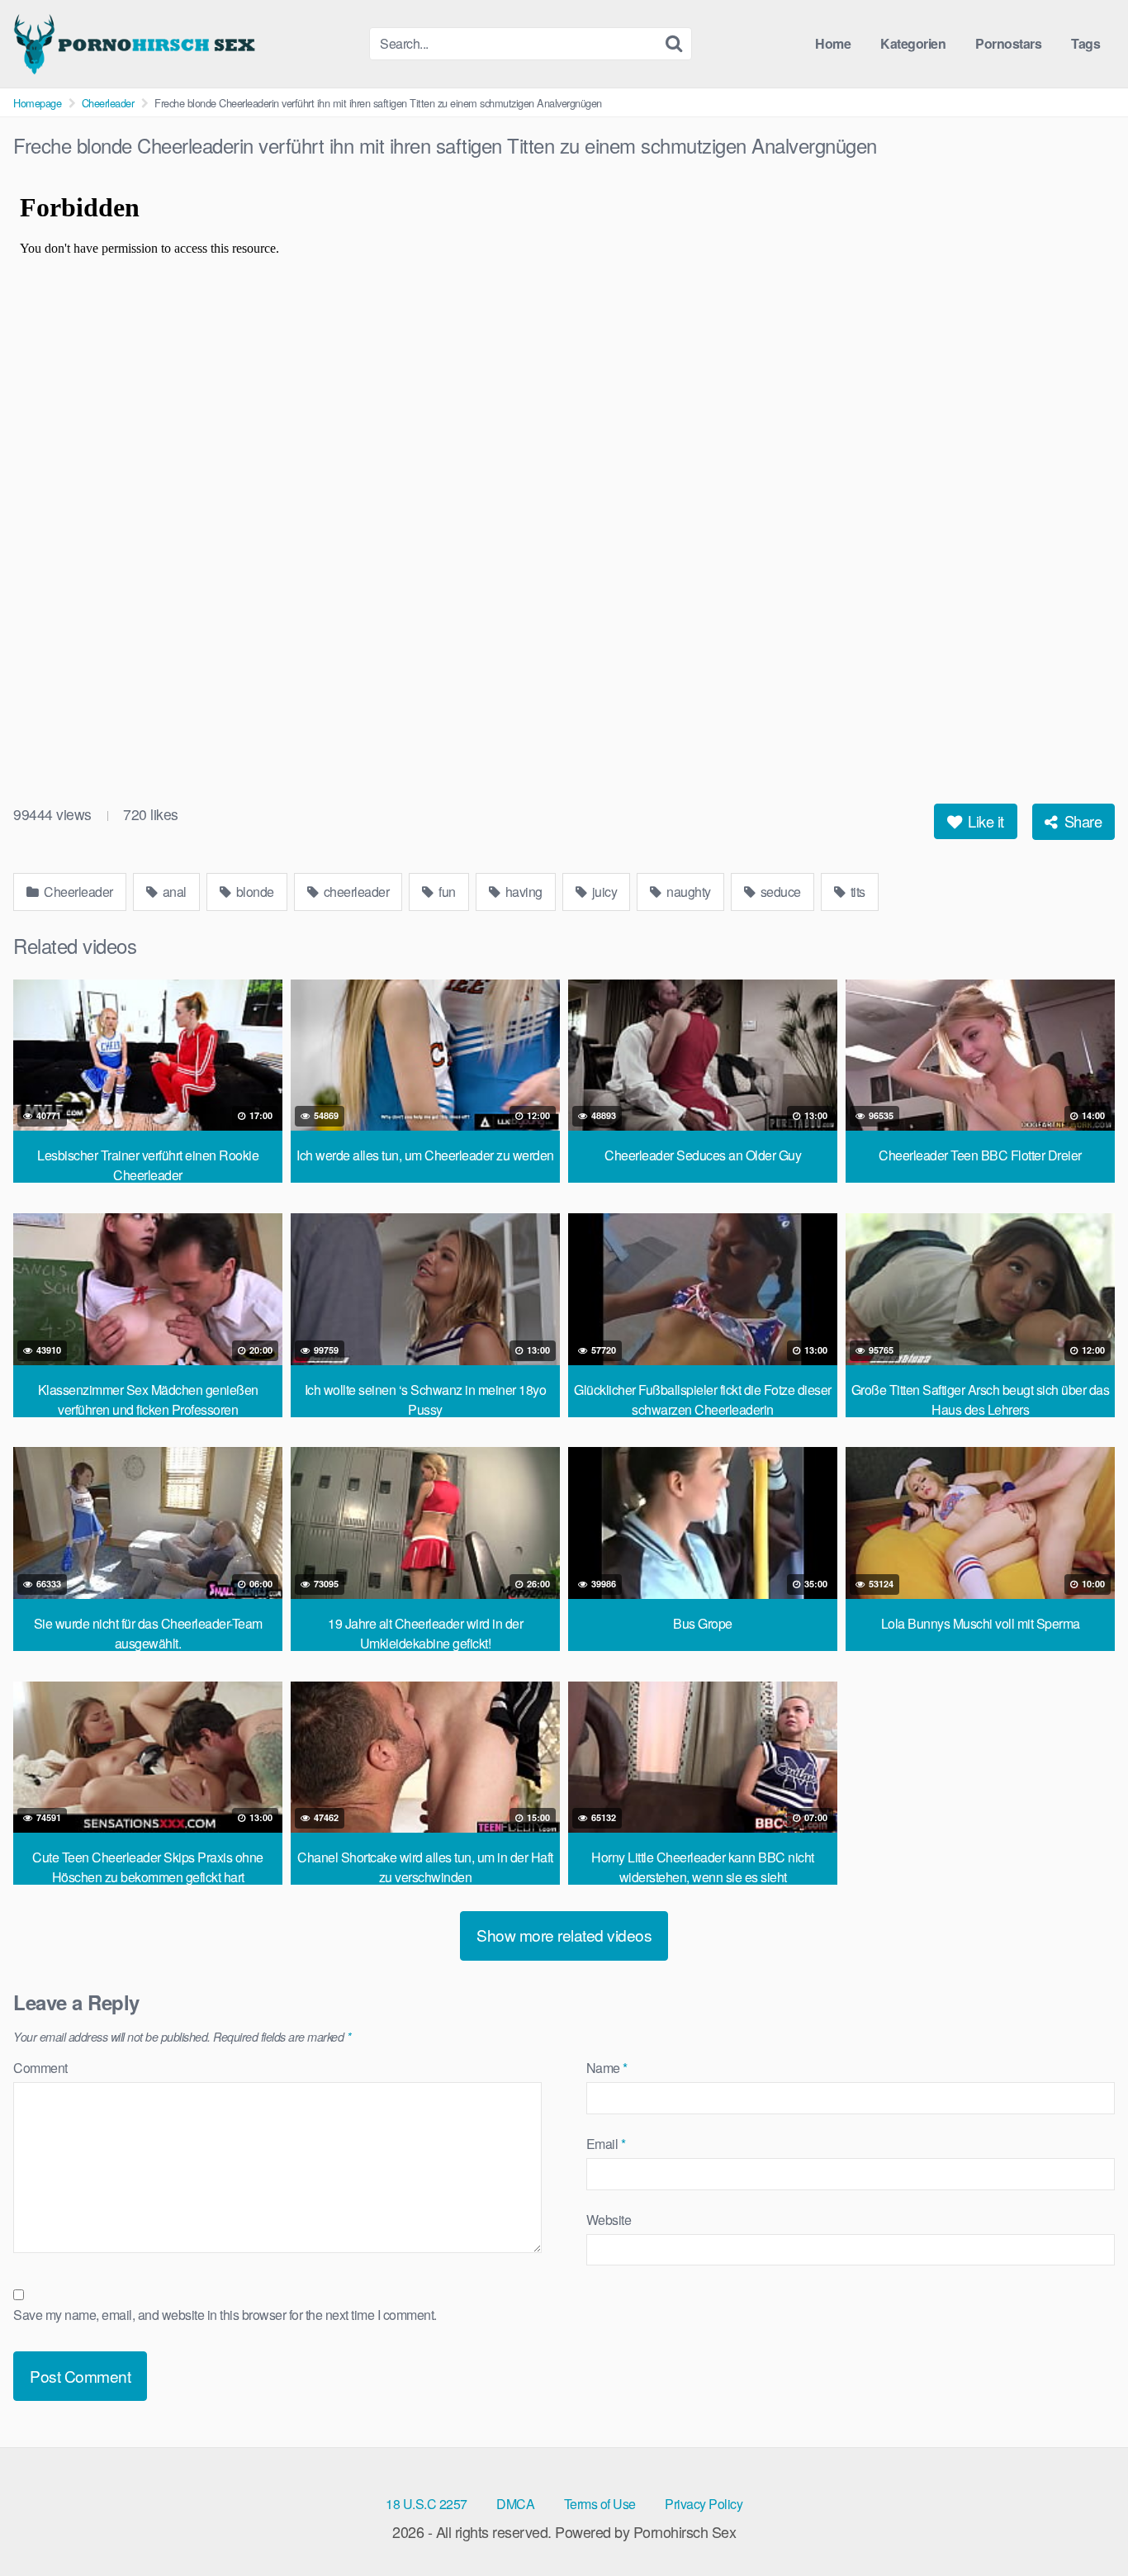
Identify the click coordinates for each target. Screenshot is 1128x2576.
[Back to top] (1083, 2523)
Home (833, 43)
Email (606, 2144)
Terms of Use (600, 2504)
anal (173, 892)
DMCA (515, 2504)
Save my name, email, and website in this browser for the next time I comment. (225, 2315)
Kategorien (913, 43)
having (522, 892)
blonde (254, 892)
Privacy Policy (704, 2504)
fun (446, 892)
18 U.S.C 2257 (427, 2504)
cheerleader (355, 892)
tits (856, 892)
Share (1081, 821)
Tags (1085, 43)
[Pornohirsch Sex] (137, 44)
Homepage (37, 103)
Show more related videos (564, 1935)
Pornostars (1008, 43)
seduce (779, 892)
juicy (603, 892)
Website (609, 2220)
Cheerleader (108, 103)
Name (607, 2068)
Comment (40, 2068)
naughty (687, 892)
